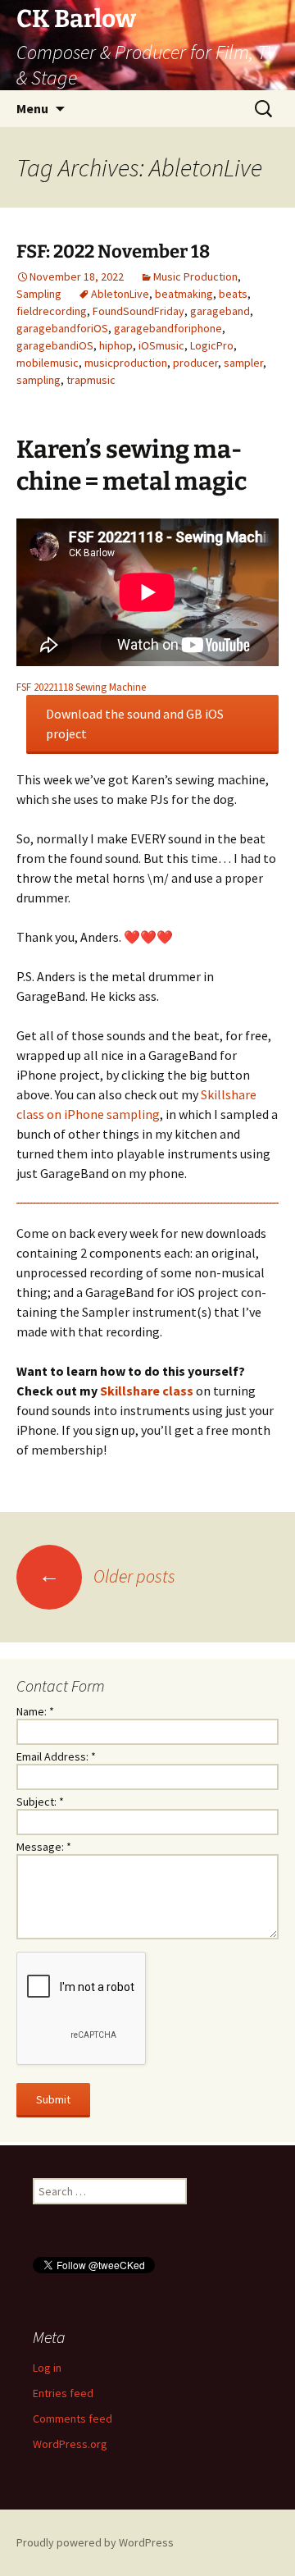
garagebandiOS (55, 345)
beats (233, 294)
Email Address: (56, 1756)
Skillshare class (147, 1391)
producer (195, 363)
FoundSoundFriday (138, 311)
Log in (47, 2368)
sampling (39, 380)
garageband (220, 311)
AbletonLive (120, 294)
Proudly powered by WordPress (95, 2542)
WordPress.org (70, 2444)
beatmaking (184, 294)
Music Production (195, 276)
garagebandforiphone (168, 328)
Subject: (40, 1802)
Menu (32, 108)
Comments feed (73, 2418)
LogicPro (212, 345)
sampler (243, 363)
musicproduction (126, 363)
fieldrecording (52, 311)
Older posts (107, 1576)
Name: (35, 1711)
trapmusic (91, 380)
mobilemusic (48, 363)
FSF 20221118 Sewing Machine (81, 687)
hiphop (116, 345)
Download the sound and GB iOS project (135, 724)
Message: (44, 1847)
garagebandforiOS (62, 328)
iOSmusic (161, 345)
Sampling (39, 294)
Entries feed (63, 2393)
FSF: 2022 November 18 (113, 251)
